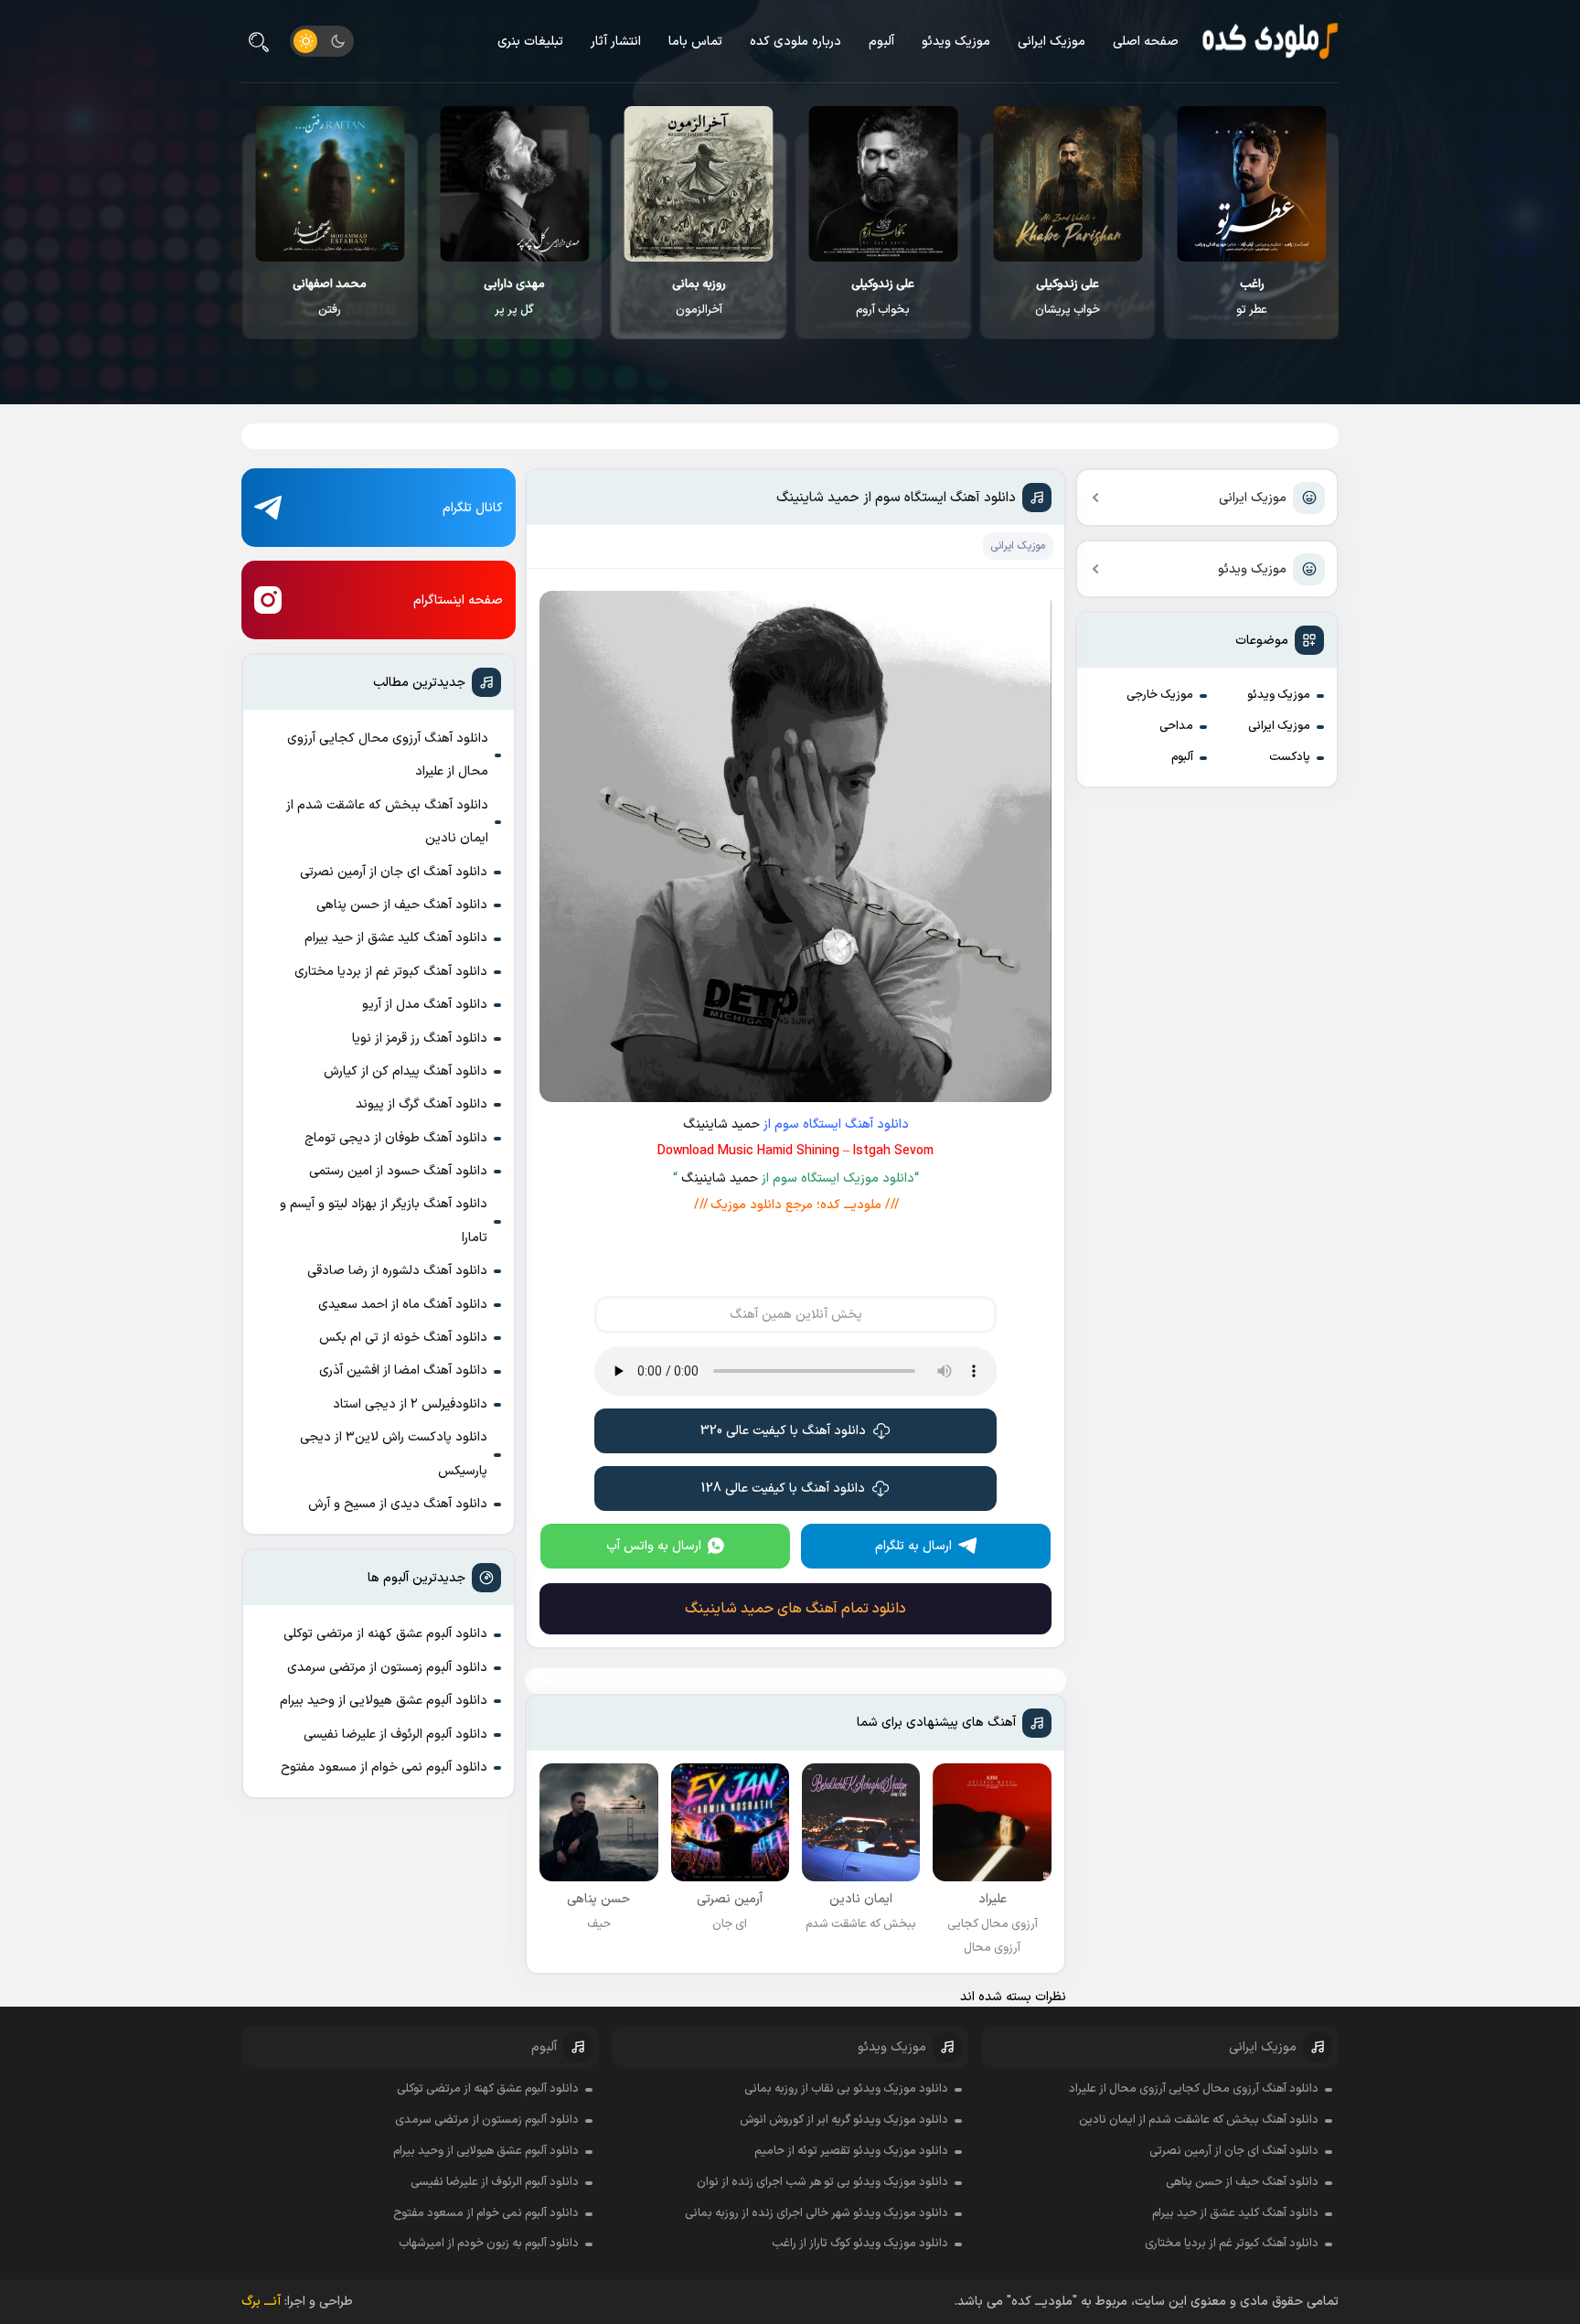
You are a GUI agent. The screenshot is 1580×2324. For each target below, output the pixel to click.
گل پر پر (514, 297)
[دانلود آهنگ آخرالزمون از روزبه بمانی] (699, 184)
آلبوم (881, 42)
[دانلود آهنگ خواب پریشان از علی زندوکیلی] (1068, 184)
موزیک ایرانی (1052, 42)
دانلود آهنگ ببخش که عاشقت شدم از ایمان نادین (387, 822)
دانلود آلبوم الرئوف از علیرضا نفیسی (395, 1735)
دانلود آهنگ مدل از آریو (425, 1005)
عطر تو (1252, 297)
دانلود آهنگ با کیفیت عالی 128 (783, 1489)
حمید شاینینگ (721, 1125)
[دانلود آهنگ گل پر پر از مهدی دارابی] (514, 184)
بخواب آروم (883, 297)
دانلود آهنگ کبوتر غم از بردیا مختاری (391, 972)
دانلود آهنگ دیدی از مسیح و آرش (398, 1504)
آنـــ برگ (261, 2302)
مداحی (1176, 726)
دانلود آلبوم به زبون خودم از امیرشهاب (489, 2244)
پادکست (1290, 757)
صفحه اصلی (1146, 42)
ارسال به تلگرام (913, 1546)
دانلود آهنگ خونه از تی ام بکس (403, 1338)
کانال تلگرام (473, 508)
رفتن (330, 297)
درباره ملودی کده (795, 42)
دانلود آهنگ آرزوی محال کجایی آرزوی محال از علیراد (388, 755)
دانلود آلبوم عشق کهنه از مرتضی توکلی (385, 1634)
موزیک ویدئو (956, 42)
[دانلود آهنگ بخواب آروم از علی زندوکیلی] (883, 184)
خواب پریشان (1068, 297)
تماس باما (695, 42)
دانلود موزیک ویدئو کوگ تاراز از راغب (860, 2244)
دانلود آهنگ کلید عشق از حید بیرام (396, 938)
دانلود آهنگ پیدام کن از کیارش (406, 1071)
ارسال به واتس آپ (654, 1546)
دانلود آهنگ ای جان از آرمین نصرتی (394, 872)
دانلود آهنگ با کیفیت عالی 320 (783, 1431)
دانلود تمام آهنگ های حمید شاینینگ (795, 1609)
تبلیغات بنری (530, 42)
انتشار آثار (616, 42)
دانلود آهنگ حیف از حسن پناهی (402, 905)
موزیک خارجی (1160, 695)
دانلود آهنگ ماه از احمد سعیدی (403, 1305)
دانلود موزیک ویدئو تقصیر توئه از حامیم (851, 2151)
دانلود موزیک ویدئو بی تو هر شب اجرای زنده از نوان (822, 2182)
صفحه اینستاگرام (458, 600)
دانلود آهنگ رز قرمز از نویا (420, 1039)
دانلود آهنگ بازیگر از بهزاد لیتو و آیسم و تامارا (384, 1221)
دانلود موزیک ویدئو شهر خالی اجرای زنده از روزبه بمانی (817, 2213)
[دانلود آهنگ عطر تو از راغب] (1252, 184)
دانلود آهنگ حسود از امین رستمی (398, 1171)
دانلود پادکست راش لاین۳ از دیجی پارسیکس (394, 1454)
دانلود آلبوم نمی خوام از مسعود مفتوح (384, 1767)
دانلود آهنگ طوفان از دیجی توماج (396, 1138)
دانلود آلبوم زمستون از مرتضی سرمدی (387, 1668)
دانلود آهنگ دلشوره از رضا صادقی (397, 1271)
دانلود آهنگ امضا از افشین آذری (403, 1371)
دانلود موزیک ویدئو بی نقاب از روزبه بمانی (846, 2089)
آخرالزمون (699, 297)
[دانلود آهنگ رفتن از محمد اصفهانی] (330, 184)
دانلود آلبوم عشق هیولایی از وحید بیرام (384, 1701)
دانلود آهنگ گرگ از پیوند (422, 1104)
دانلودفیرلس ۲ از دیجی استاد (410, 1404)
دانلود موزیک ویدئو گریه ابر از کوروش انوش (844, 2120)
